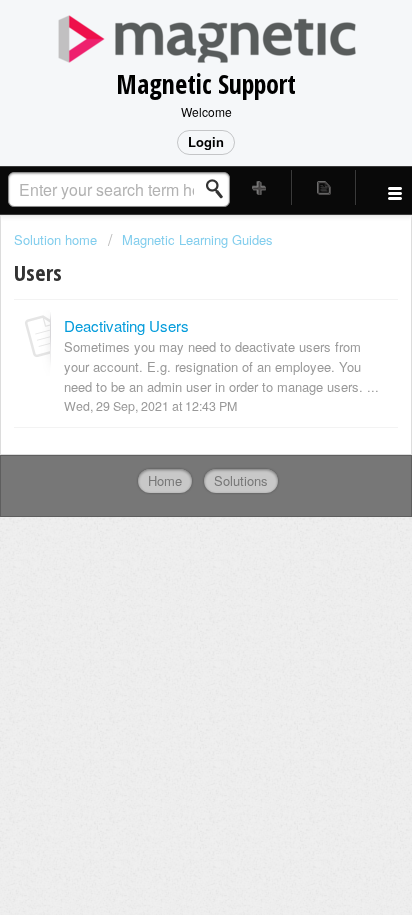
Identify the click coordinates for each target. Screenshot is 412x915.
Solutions (241, 480)
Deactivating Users (126, 325)
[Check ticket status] (324, 187)
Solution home (57, 239)
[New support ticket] (260, 187)
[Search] (220, 189)
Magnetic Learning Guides (197, 239)
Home (165, 480)
